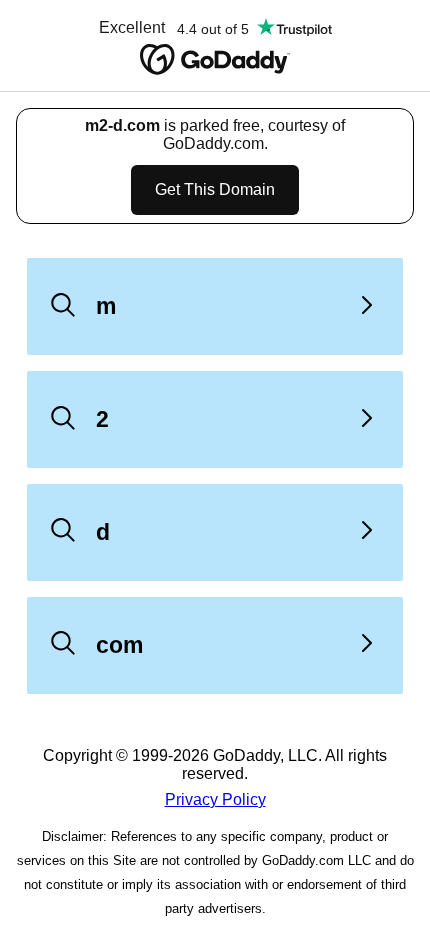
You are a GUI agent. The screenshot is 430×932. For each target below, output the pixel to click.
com (119, 645)
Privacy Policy (215, 799)
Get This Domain (215, 189)
